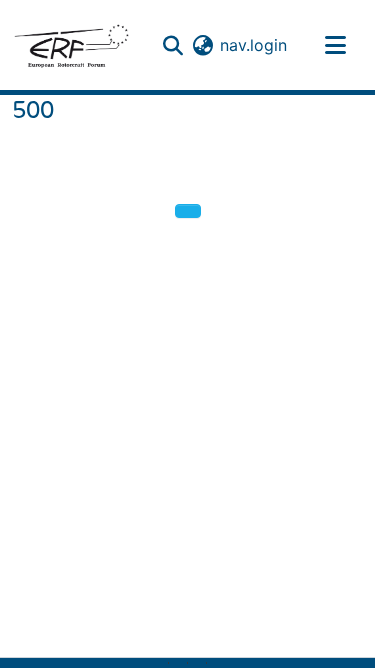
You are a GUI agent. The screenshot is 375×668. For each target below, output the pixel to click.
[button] (71, 45)
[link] (178, 663)
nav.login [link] (253, 45)
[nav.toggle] (335, 45)
